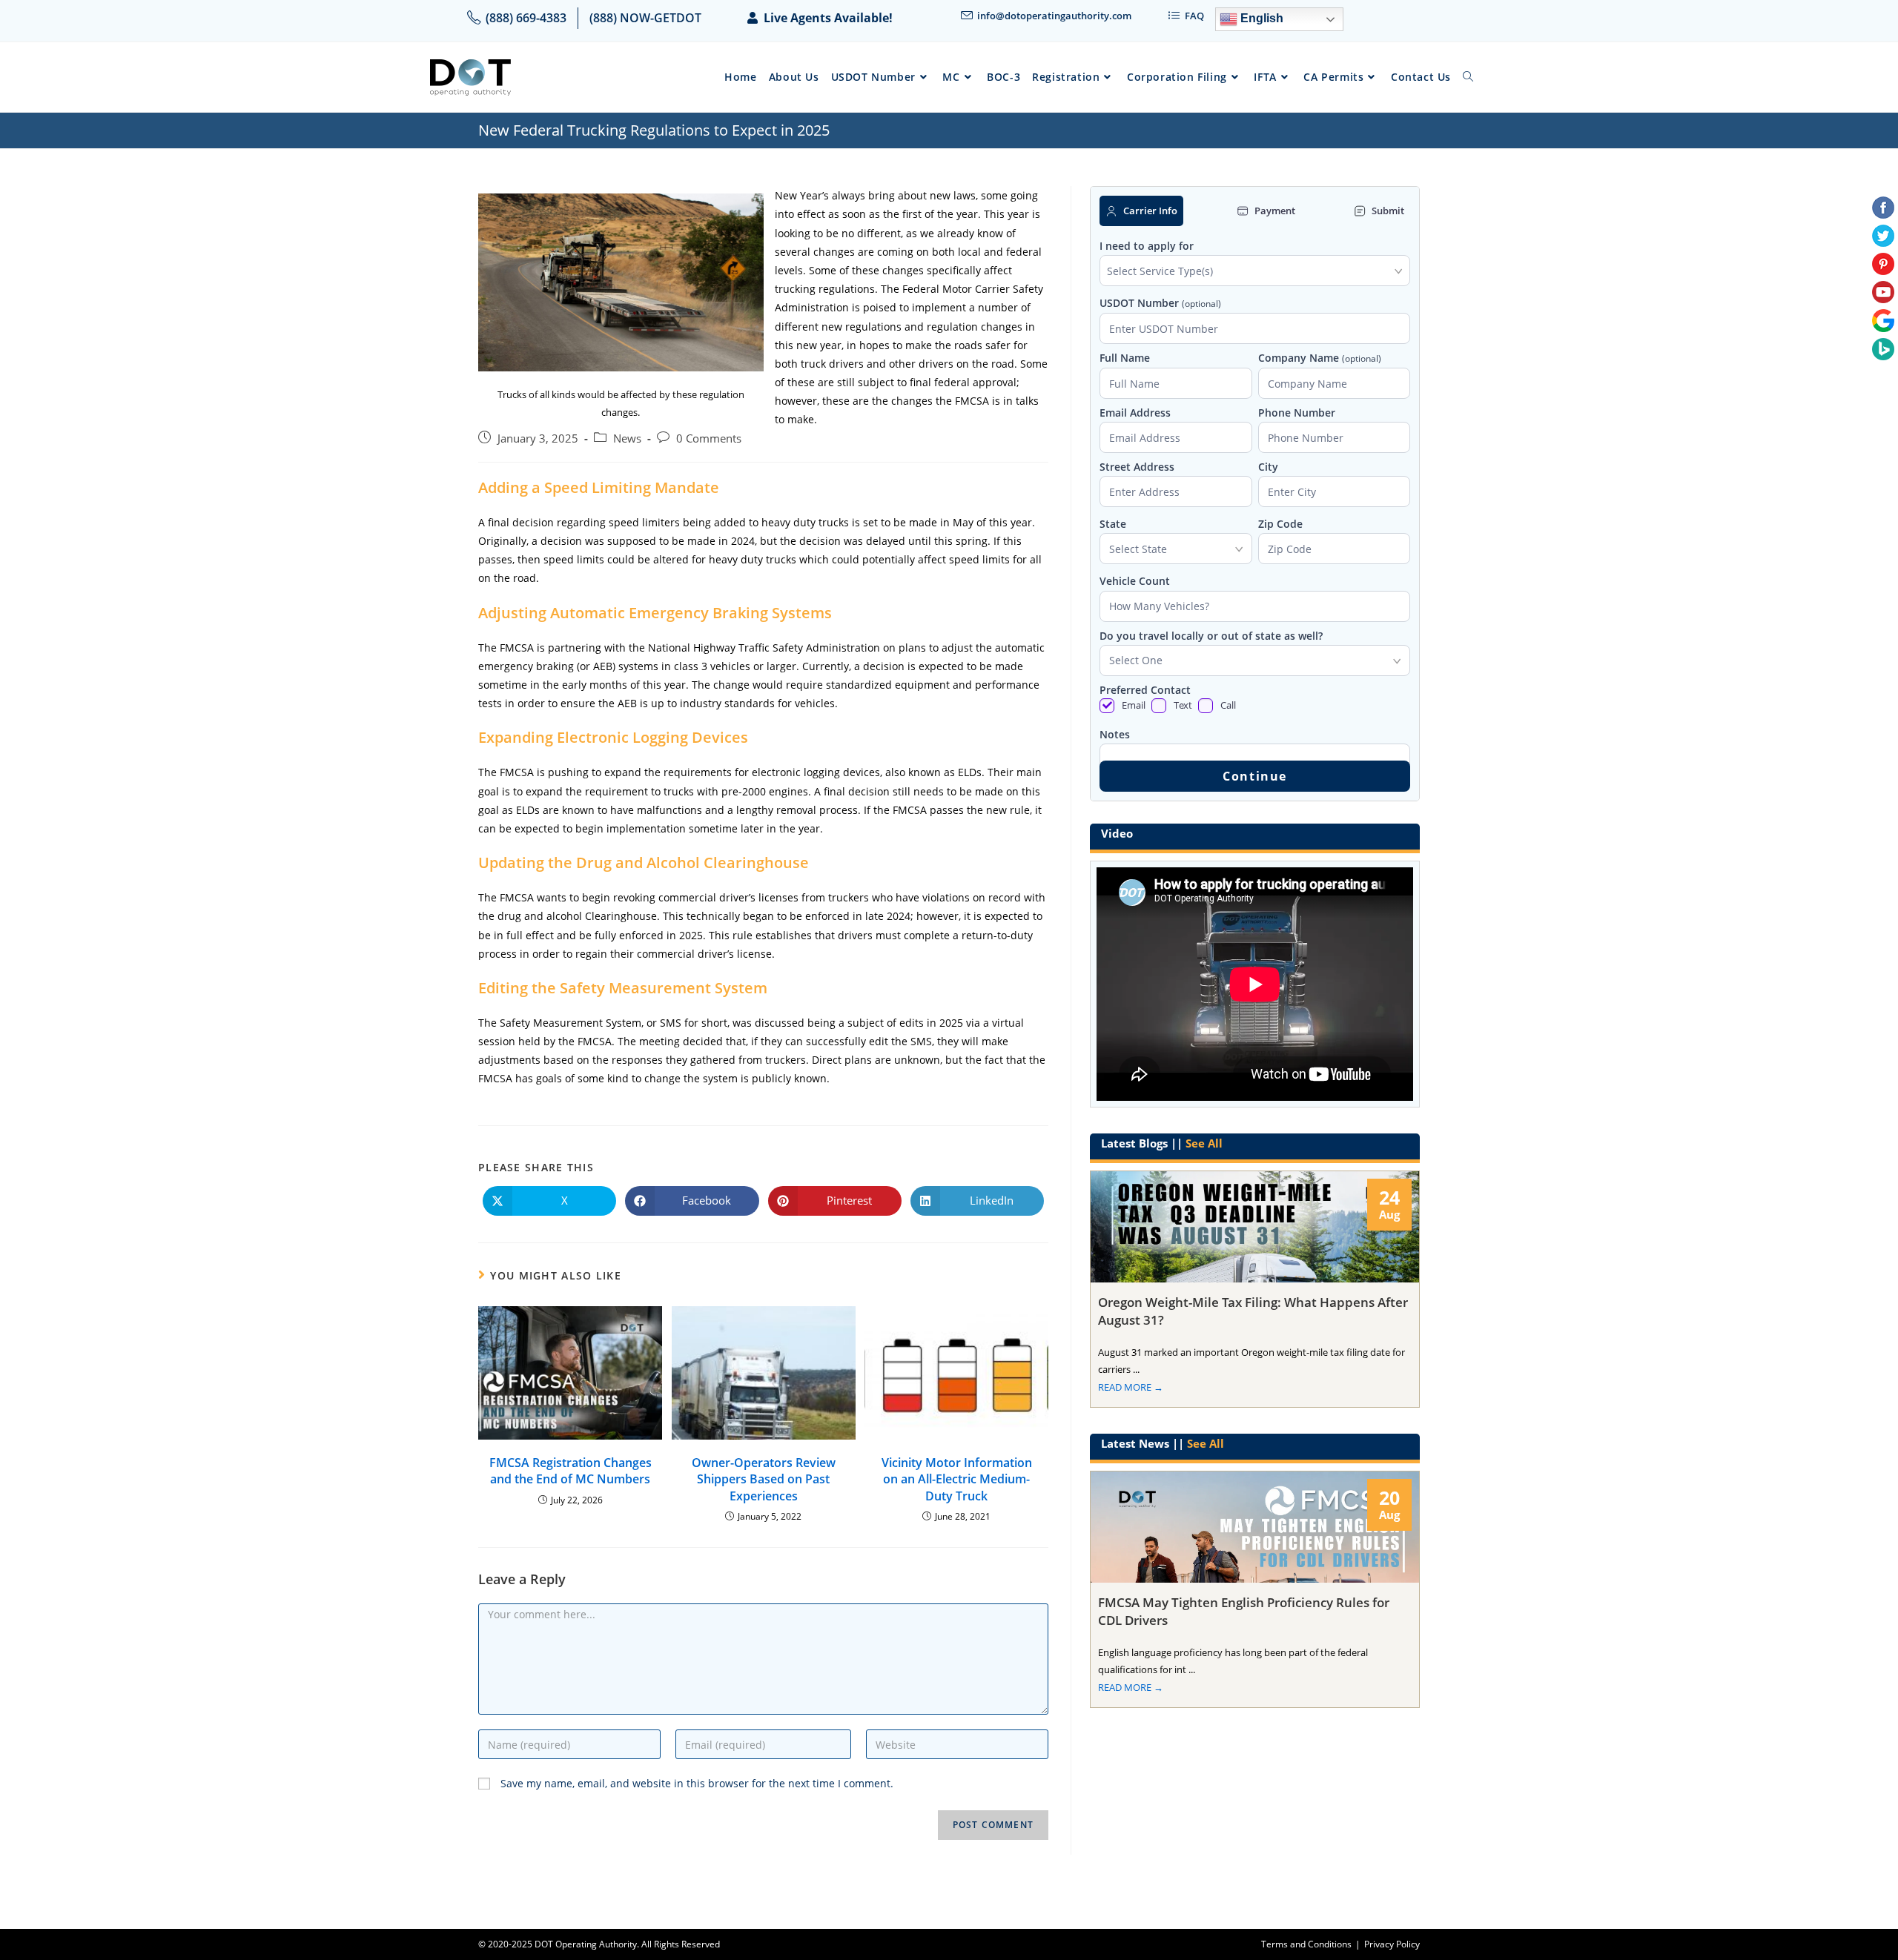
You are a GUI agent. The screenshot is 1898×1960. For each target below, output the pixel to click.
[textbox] (1255, 271)
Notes (1115, 735)
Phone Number (1297, 413)
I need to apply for (1147, 246)
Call (1228, 705)
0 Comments (709, 438)
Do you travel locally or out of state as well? (1211, 636)
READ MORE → (1131, 1387)
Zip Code (1280, 524)
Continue (1255, 776)
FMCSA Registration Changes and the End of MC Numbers (571, 1471)
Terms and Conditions (1306, 1944)
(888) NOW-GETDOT (645, 18)
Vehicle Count (1135, 581)
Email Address (1135, 413)
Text (1183, 705)
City (1268, 467)
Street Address (1137, 467)
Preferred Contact (1145, 690)
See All (1204, 1143)
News (627, 438)
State (1113, 524)
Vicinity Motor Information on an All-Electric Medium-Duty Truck (957, 1479)
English (1260, 18)
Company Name (1320, 358)
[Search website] (1468, 77)
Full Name (1125, 358)
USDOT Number (1160, 304)
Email (1134, 705)
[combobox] (1255, 271)
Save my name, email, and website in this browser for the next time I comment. (697, 1783)
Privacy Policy (1392, 1944)
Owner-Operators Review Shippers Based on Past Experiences (764, 1479)
